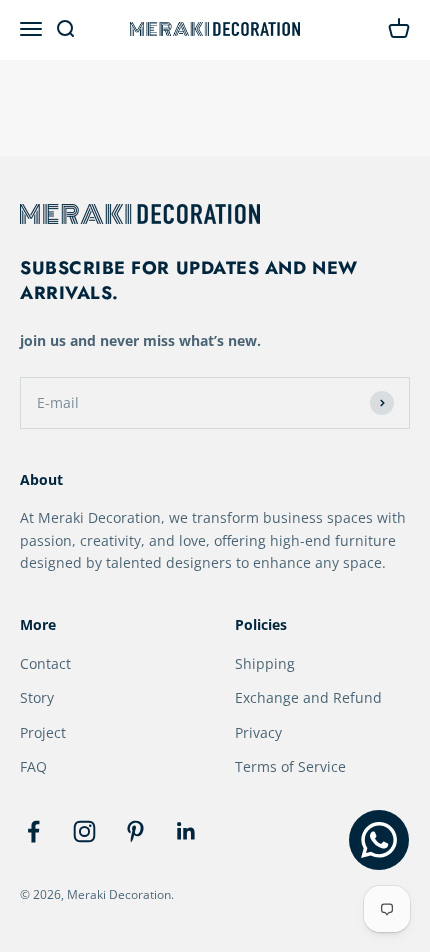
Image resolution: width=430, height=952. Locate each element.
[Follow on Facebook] (33, 831)
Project (43, 732)
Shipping (265, 663)
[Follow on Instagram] (84, 831)
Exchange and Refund (308, 697)
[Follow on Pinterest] (135, 831)
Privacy (258, 732)
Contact (45, 663)
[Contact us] (379, 840)
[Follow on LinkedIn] (186, 831)
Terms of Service (290, 766)
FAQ (33, 766)
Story (37, 697)
